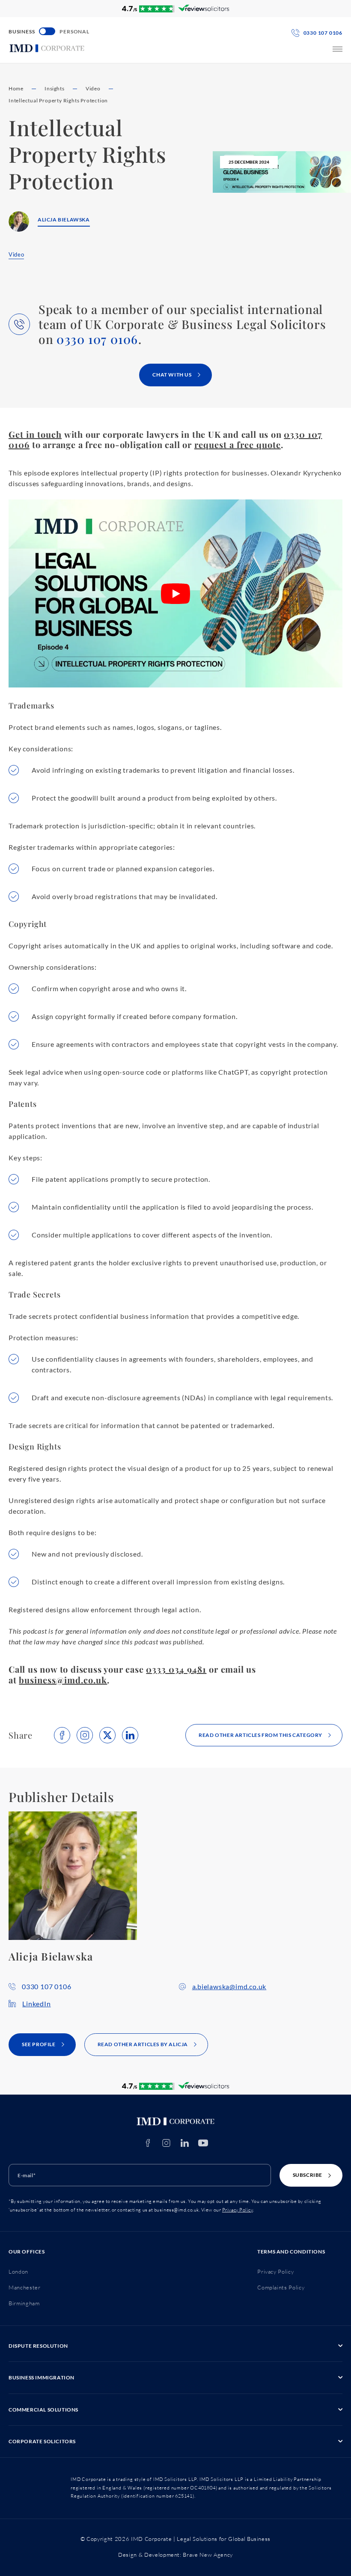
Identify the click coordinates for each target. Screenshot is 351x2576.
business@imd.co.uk (63, 1680)
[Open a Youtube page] (203, 2143)
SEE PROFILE (39, 2044)
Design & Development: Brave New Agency (175, 2555)
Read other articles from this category (260, 1735)
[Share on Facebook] (62, 1735)
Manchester (25, 2287)
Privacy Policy (238, 2210)
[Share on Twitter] (107, 1735)
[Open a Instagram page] (166, 2143)
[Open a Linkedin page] (185, 2143)
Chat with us (172, 375)
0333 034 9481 (176, 1669)
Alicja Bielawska (64, 220)
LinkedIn (36, 2004)
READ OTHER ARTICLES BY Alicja (143, 2044)
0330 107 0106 (97, 339)
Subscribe (308, 2175)
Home (16, 88)
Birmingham (24, 2303)
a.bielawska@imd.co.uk (229, 1986)
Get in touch (35, 434)
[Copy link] (85, 1735)
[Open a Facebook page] (148, 2143)
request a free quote (238, 444)
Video (93, 88)
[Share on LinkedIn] (130, 1735)
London (18, 2271)
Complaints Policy (281, 2287)
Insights (54, 88)
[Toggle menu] (338, 49)
